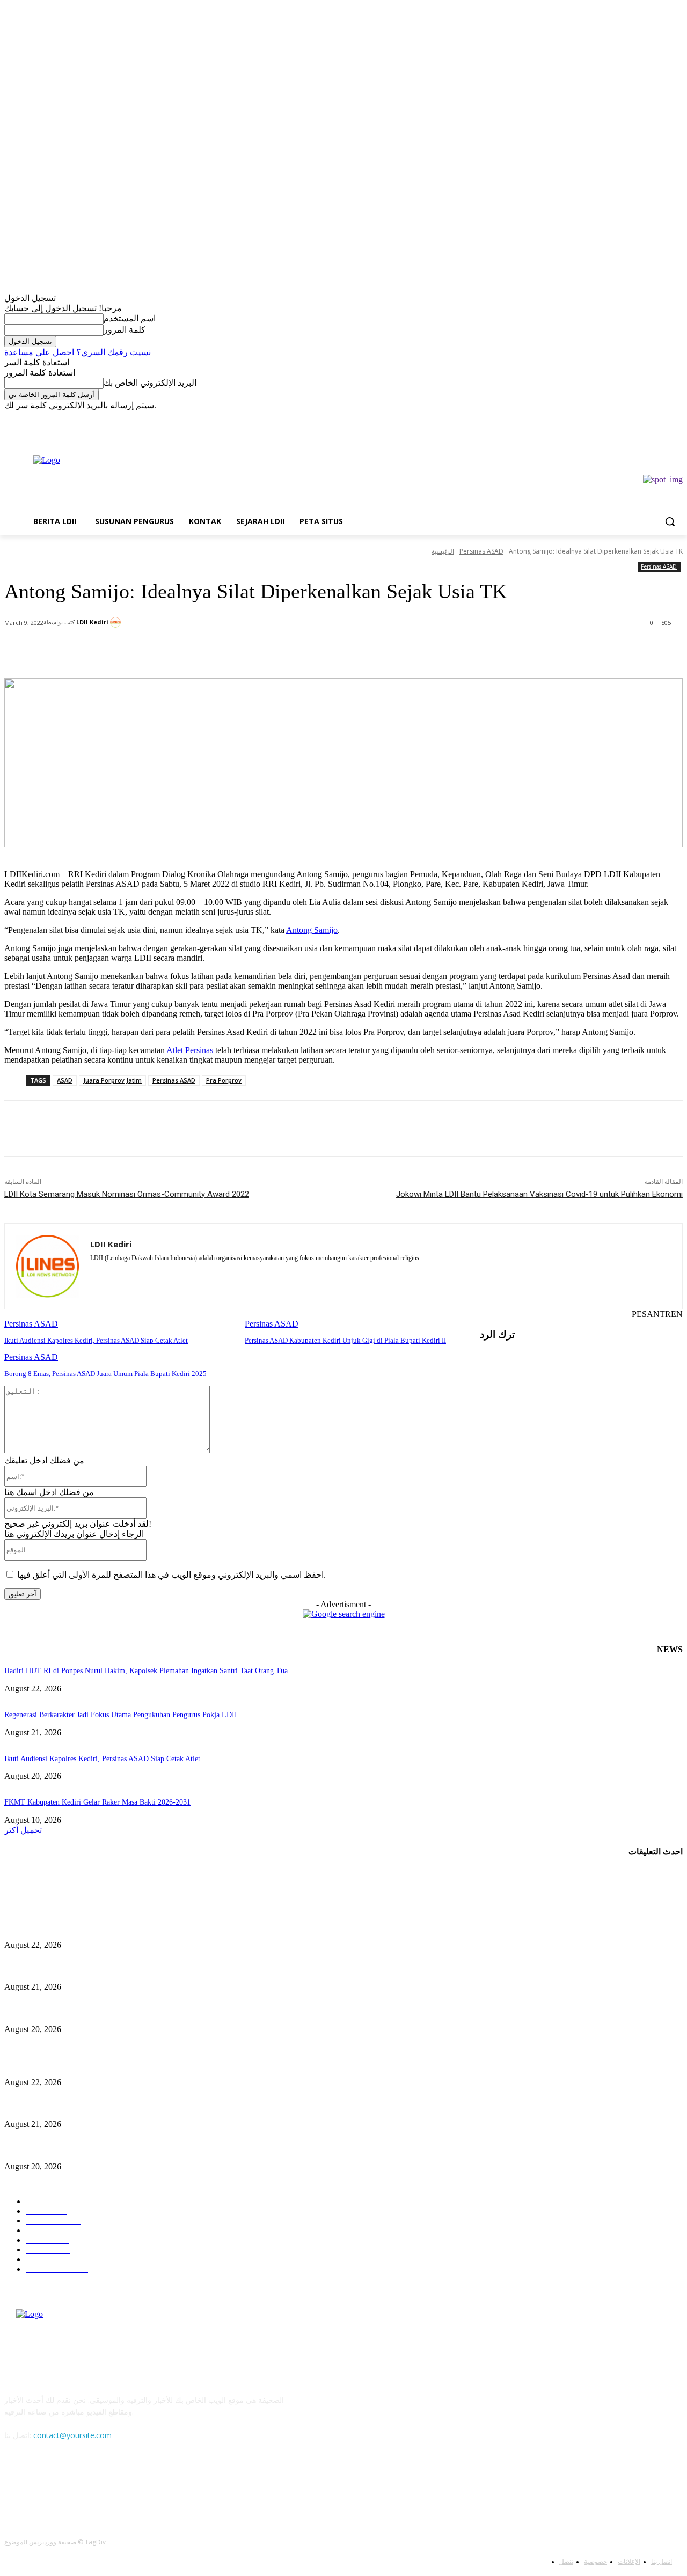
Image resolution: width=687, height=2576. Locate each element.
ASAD (65, 1080)
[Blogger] (15, 2484)
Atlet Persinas (190, 1050)
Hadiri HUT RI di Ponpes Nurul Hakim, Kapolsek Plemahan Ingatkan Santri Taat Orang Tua (146, 1671)
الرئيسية (443, 551)
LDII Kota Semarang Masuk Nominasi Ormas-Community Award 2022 (127, 1194)
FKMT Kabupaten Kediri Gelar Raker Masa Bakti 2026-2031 (97, 1802)
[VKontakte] (125, 2484)
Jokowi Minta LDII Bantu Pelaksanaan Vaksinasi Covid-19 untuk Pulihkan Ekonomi (539, 1194)
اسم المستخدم (130, 318)
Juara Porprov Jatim (112, 1080)
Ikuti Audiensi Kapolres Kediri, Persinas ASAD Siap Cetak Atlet (96, 1340)
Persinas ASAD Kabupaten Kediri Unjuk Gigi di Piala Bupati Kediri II (345, 1340)
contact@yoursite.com (72, 2435)
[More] (253, 651)
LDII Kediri (92, 622)
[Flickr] (70, 2484)
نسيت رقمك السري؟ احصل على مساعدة (78, 352)
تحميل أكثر (23, 1830)
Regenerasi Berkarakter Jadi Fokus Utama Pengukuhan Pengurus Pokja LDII (121, 1715)
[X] (41, 418)
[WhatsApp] (214, 651)
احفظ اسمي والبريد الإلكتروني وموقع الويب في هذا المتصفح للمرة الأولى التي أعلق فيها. (171, 1575)
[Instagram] (25, 418)
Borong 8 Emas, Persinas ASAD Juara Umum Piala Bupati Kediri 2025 (105, 1374)
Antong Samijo (312, 930)
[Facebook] (10, 418)
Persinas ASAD (481, 551)
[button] (670, 521)
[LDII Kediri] (117, 622)
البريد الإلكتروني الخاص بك (150, 383)
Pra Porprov (224, 1080)
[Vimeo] (55, 418)
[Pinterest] (175, 651)
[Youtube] (70, 418)
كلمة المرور (125, 330)
